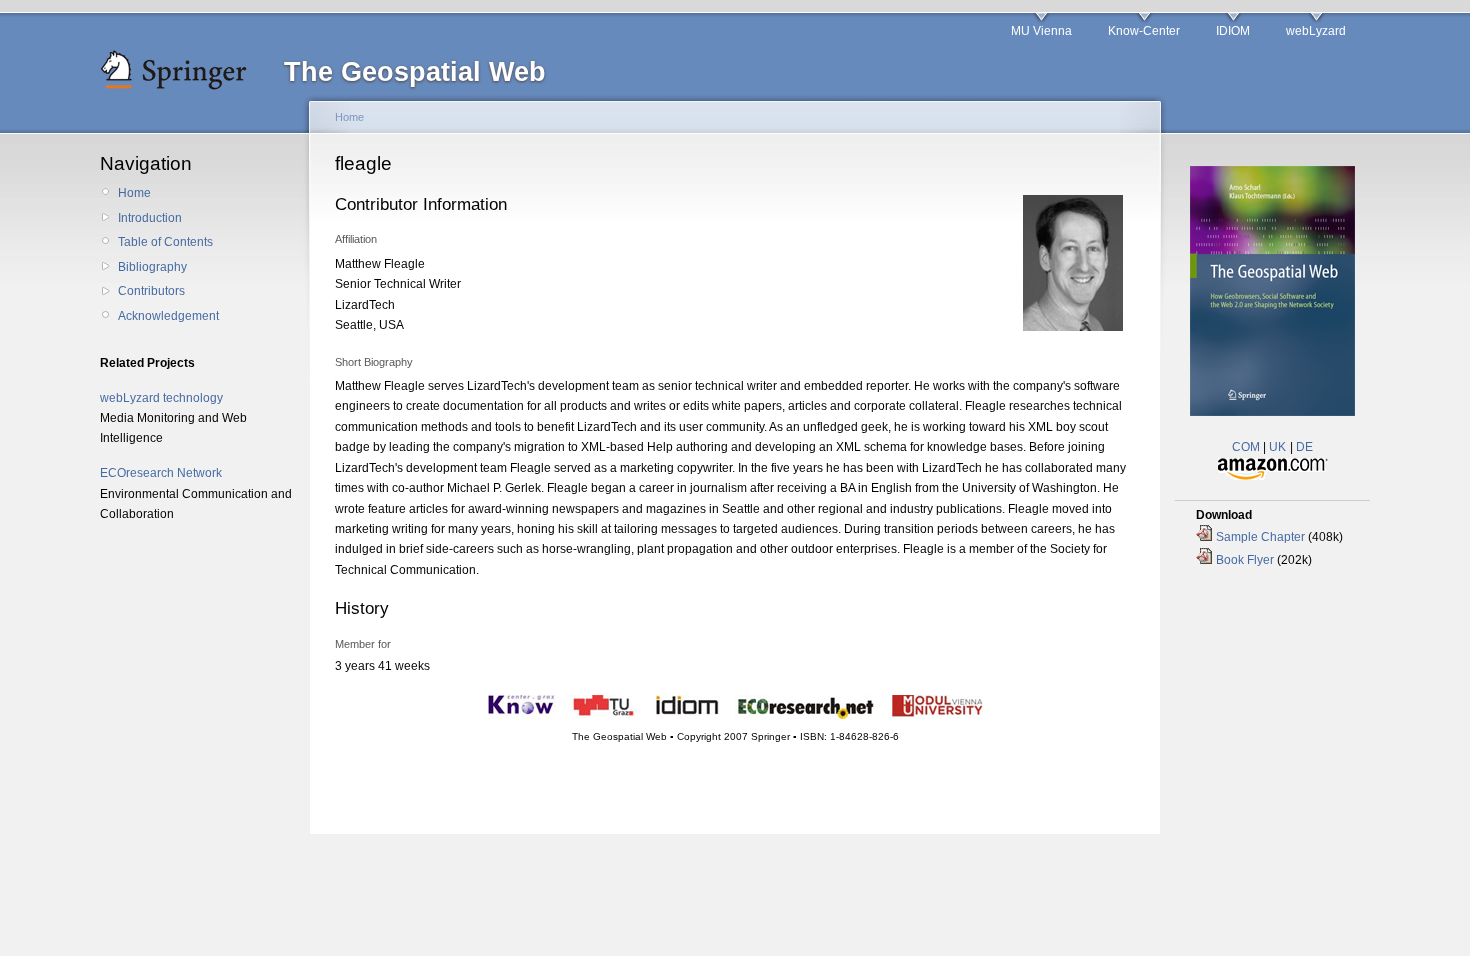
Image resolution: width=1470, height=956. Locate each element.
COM (1246, 447)
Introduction (150, 218)
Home (134, 193)
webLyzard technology (161, 398)
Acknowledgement (168, 316)
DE (1304, 447)
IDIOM (1233, 31)
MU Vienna (1041, 31)
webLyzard (1316, 31)
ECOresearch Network (161, 473)
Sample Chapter (1260, 537)
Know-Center (1144, 31)
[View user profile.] (1073, 327)
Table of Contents (165, 242)
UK (1277, 447)
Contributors (151, 291)
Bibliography (152, 267)
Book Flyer (1245, 560)
